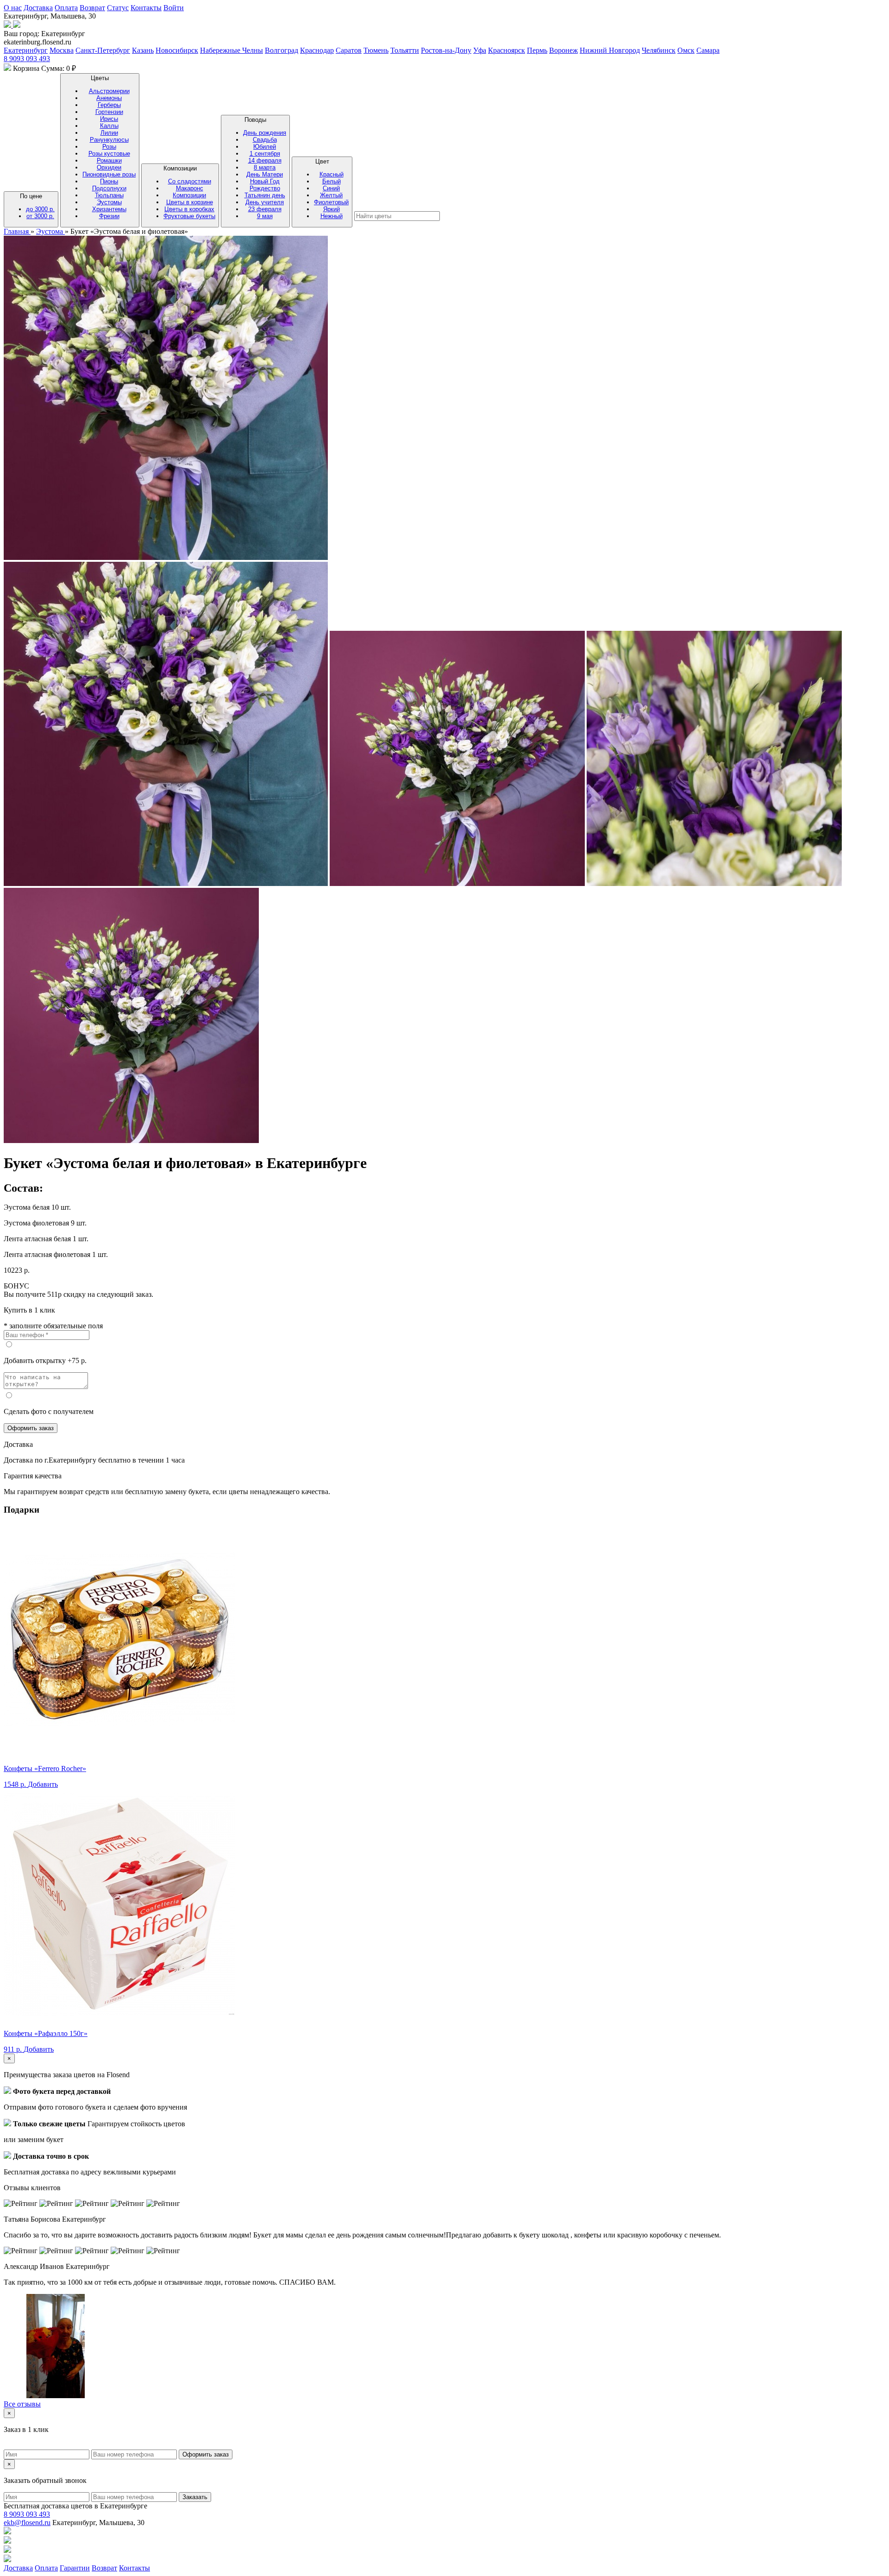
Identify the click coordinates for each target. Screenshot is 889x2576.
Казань (143, 50)
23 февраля (265, 209)
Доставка (38, 8)
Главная (17, 231)
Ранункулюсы (109, 140)
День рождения (265, 133)
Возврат (92, 8)
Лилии (109, 133)
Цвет (331, 189)
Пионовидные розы (109, 174)
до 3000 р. (40, 209)
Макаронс (190, 188)
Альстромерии (109, 91)
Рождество (265, 188)
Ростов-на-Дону (446, 50)
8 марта (265, 167)
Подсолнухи (109, 188)
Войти (174, 8)
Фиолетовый (331, 202)
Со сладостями (190, 181)
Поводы (265, 168)
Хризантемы (109, 209)
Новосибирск (177, 50)
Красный (332, 174)
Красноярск (507, 50)
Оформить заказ (31, 1428)
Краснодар (317, 50)
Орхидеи (109, 167)
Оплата (66, 8)
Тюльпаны (109, 195)
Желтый (331, 195)
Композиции (189, 192)
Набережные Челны (232, 50)
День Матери (265, 174)
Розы (109, 147)
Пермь (537, 50)
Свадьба (265, 140)
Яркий (332, 209)
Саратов (349, 50)
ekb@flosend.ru (27, 2523)
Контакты (146, 8)
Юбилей (265, 147)
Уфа (480, 50)
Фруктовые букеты (189, 216)
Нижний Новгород (610, 50)
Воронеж (563, 50)
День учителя (265, 202)
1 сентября (265, 154)
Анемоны (109, 98)
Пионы (109, 181)
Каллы (109, 126)
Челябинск (659, 50)
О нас (13, 8)
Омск (686, 50)
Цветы (109, 147)
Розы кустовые (109, 154)
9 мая (265, 216)
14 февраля (265, 160)
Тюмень (376, 50)
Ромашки (109, 160)
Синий (331, 188)
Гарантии (75, 2568)
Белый (332, 181)
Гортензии (109, 112)
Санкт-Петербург (103, 50)
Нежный (332, 216)
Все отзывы (22, 2404)
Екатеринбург (26, 50)
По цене (37, 206)
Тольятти (405, 50)
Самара (708, 50)
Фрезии (109, 216)
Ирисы (109, 119)
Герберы (109, 105)
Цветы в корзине (190, 202)
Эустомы (109, 202)
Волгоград (282, 50)
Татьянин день (265, 195)
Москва (62, 50)
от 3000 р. (40, 216)
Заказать (195, 2497)
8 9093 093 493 (27, 59)
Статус (118, 8)
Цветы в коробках (189, 209)
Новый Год (265, 181)
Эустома (50, 231)
